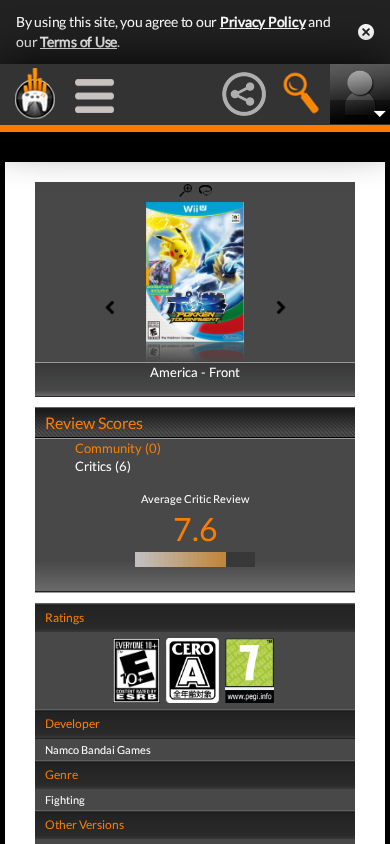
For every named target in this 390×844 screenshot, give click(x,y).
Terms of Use (78, 41)
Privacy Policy (263, 21)
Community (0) (118, 448)
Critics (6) (103, 466)
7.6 (195, 528)
